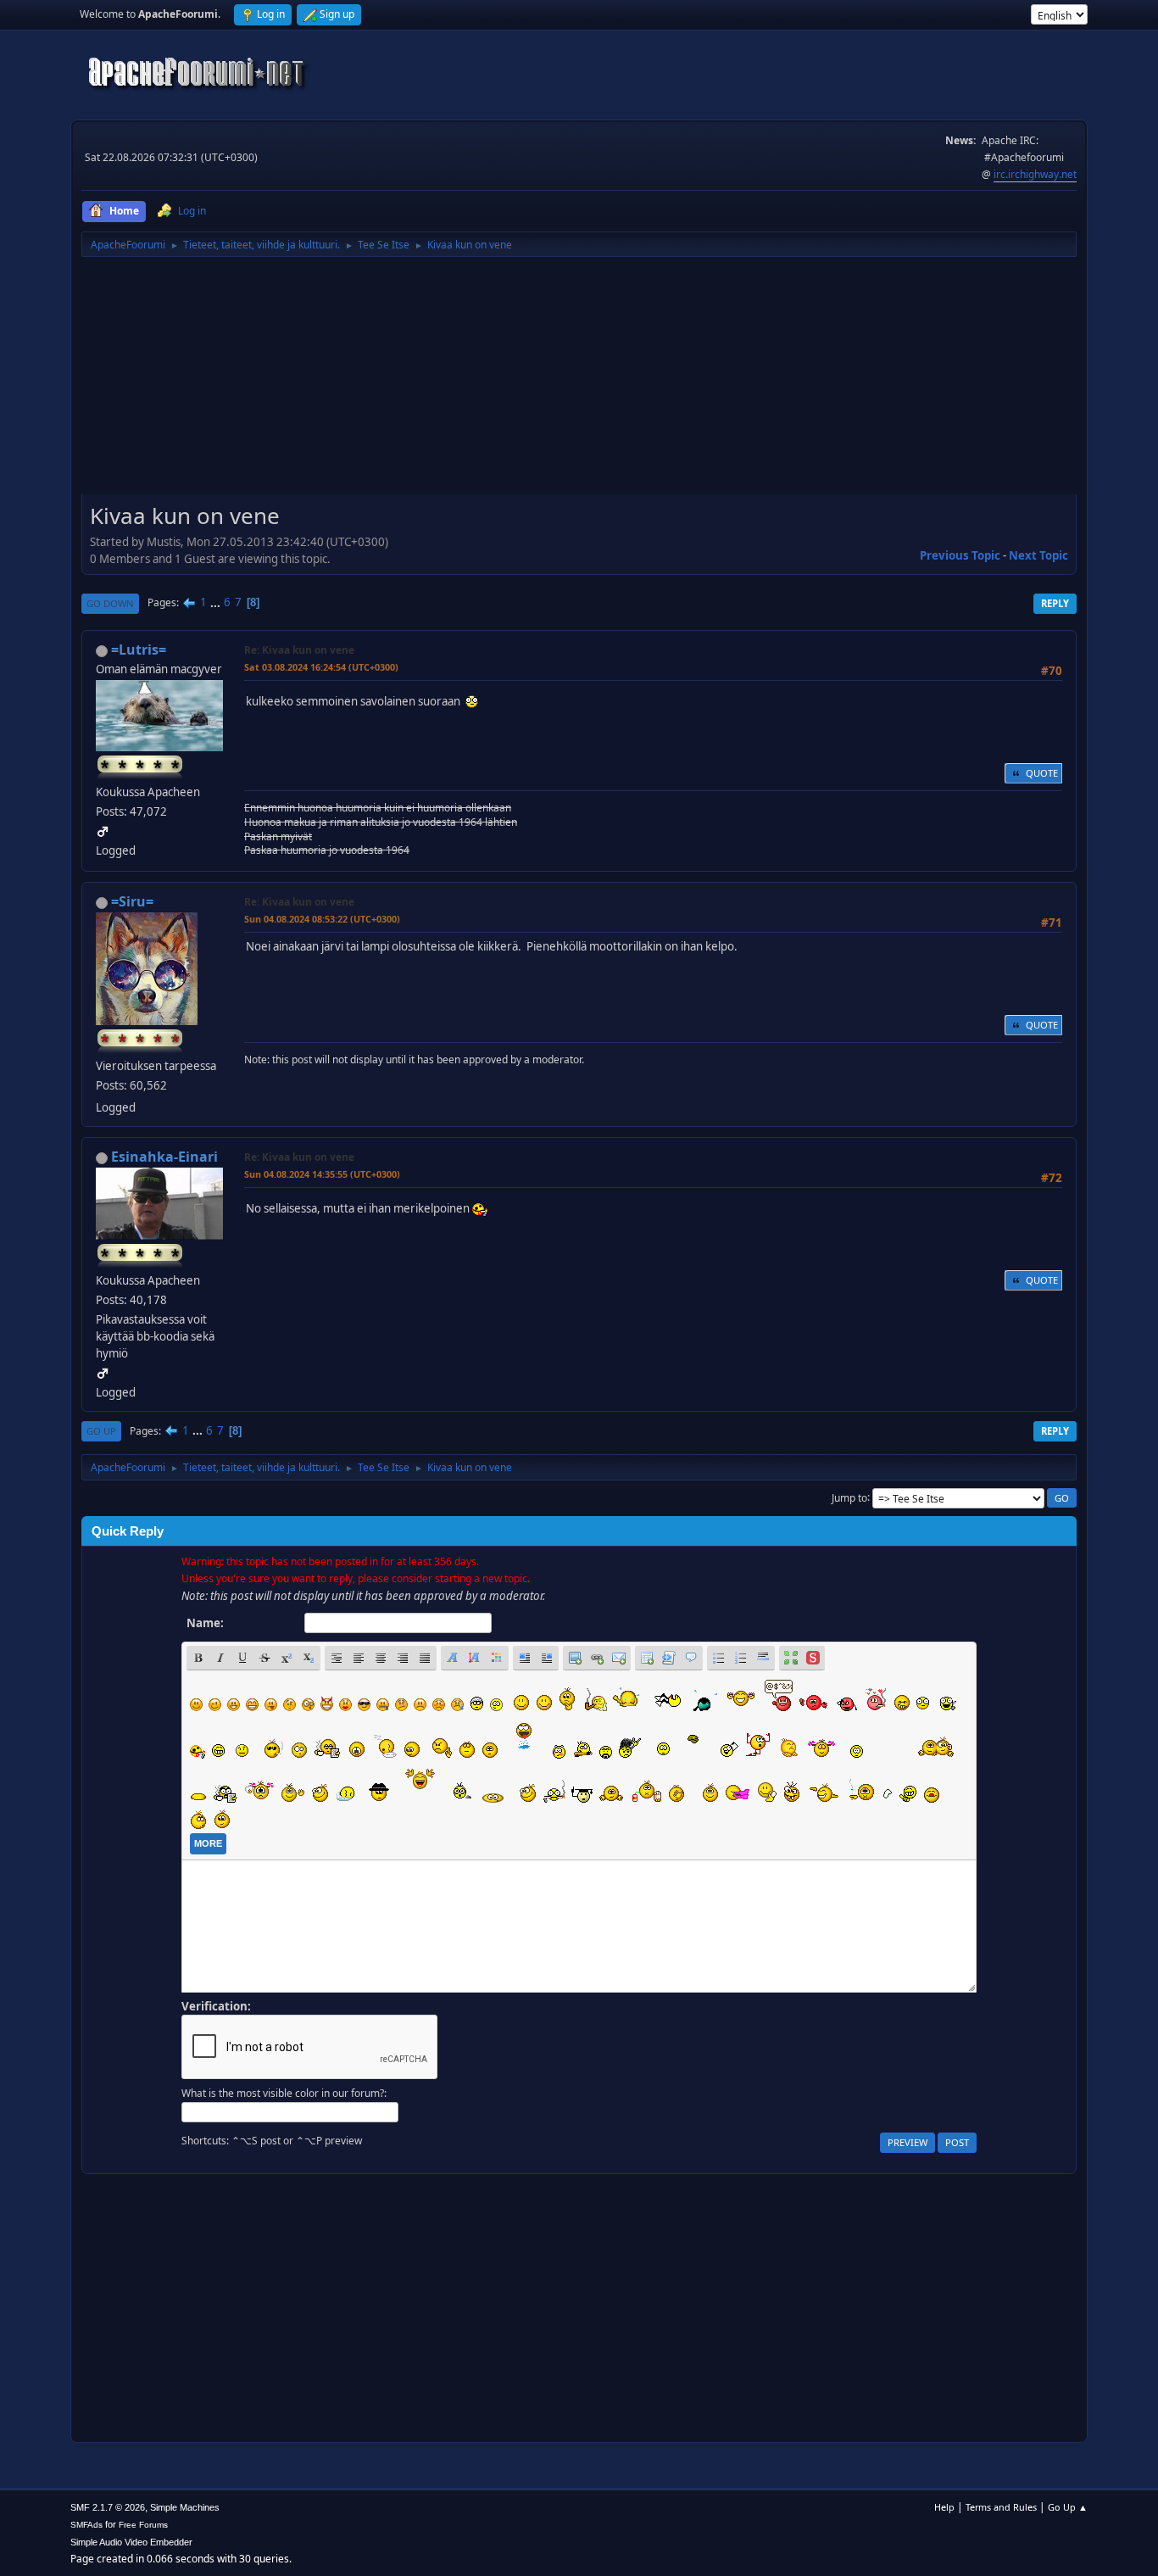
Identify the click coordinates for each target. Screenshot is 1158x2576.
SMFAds (86, 2525)
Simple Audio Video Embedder (131, 2542)
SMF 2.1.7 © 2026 (108, 2507)
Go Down (110, 603)
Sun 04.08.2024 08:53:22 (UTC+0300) (322, 919)
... (217, 602)
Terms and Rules (1001, 2507)
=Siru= (132, 901)
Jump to (849, 1497)
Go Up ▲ (1068, 2507)
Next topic (1038, 555)
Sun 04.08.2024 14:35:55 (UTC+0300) (322, 1174)
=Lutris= (139, 650)
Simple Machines (185, 2507)
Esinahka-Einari (164, 1157)
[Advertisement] (579, 382)
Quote (1042, 773)
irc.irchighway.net (1035, 174)
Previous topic (960, 555)
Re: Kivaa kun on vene (299, 650)
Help (944, 2507)
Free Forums (143, 2525)
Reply (1055, 603)
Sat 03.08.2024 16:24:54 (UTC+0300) (321, 667)
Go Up (101, 1431)
